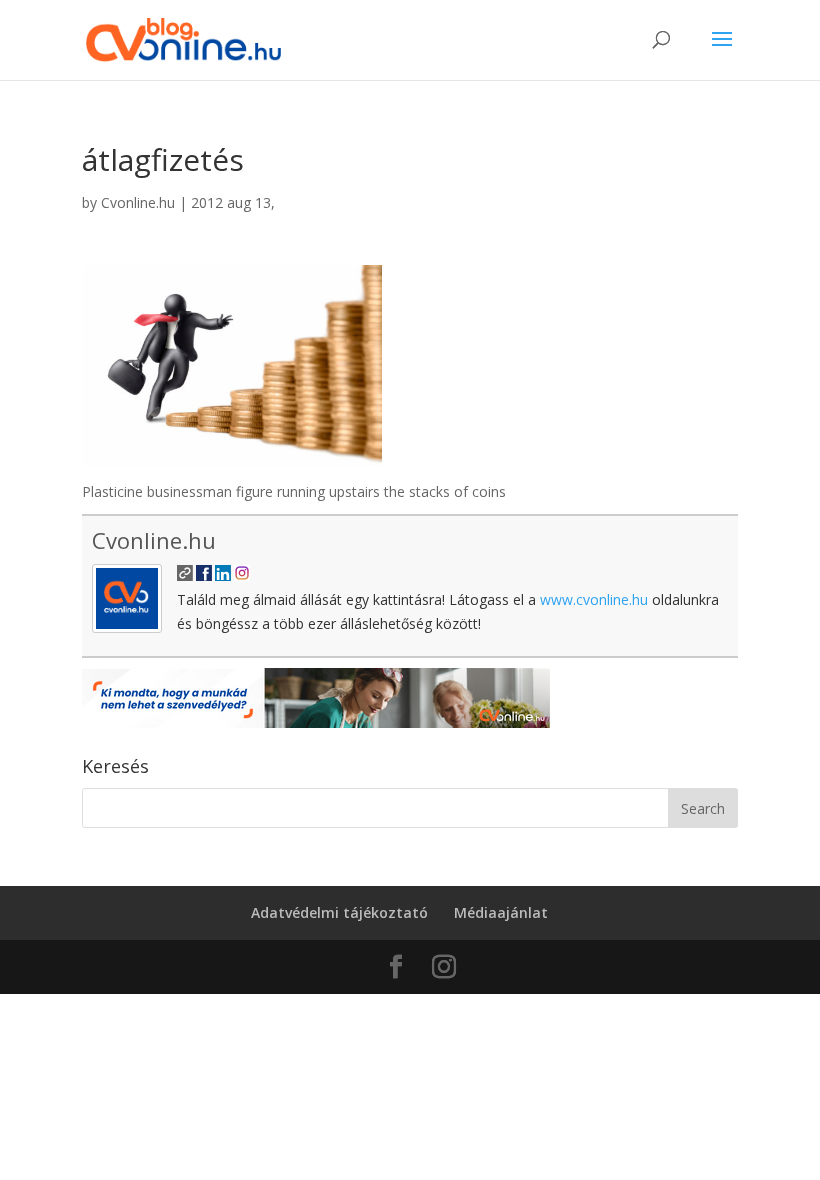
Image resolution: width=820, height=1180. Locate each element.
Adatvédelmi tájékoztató (339, 912)
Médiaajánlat (501, 912)
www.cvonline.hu (594, 599)
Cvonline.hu (138, 202)
